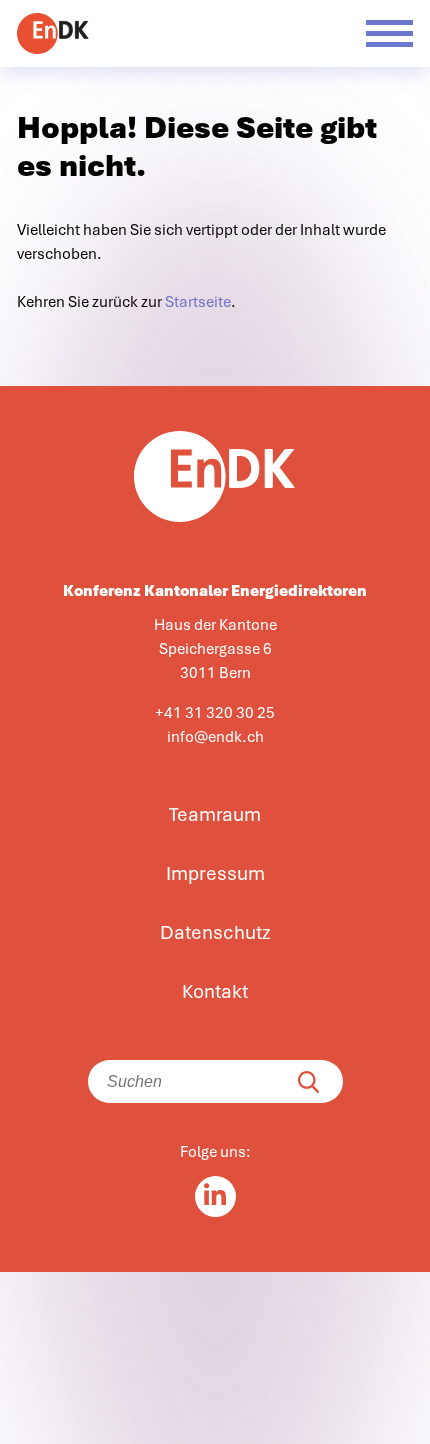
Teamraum (215, 815)
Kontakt (215, 992)
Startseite (198, 302)
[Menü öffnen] (389, 33)
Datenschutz (215, 933)
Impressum (215, 874)
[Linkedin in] (215, 1196)
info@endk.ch (215, 737)
